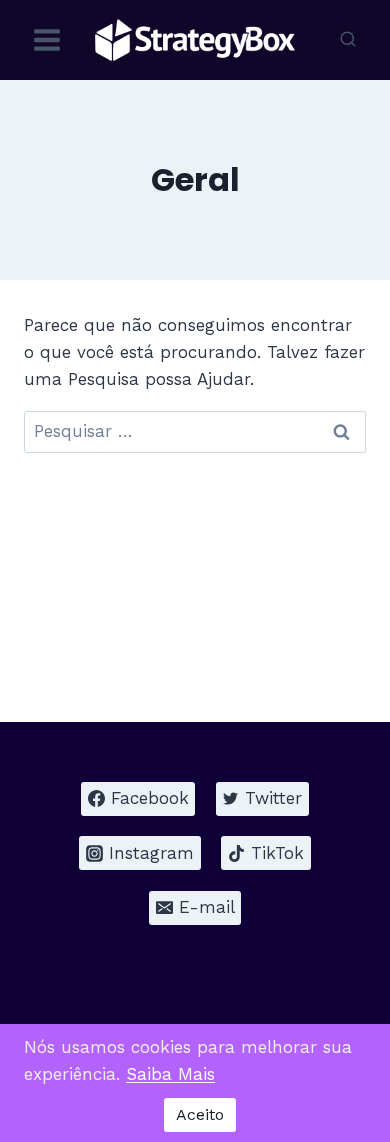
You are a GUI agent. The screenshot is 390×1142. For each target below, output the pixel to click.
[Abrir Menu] (47, 39)
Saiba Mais (170, 1074)
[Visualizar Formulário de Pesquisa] (348, 40)
